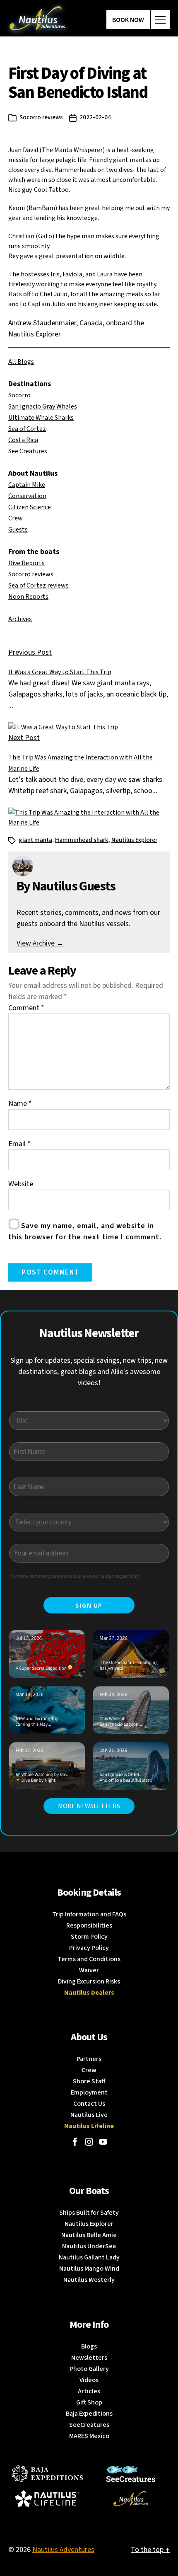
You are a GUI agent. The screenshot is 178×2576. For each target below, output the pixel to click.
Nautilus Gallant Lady (89, 2257)
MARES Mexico (89, 2436)
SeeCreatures (89, 2425)
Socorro (19, 395)
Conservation (27, 496)
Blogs (89, 2346)
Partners (89, 2059)
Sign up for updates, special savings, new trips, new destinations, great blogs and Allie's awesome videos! (89, 1372)
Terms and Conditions (89, 1959)
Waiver (89, 1970)
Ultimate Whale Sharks (41, 418)
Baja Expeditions (89, 2414)
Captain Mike (27, 485)
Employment (89, 2092)
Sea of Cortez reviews (38, 585)
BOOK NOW (128, 20)
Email (19, 1144)
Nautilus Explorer (134, 840)
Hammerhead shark (82, 840)
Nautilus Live (89, 2115)
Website (21, 1184)
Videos (89, 2380)
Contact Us (89, 2104)
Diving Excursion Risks (89, 1981)
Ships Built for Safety (89, 2213)
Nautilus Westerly (89, 2280)
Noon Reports (28, 597)
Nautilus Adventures (63, 2550)
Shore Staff (89, 2081)
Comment (26, 1008)
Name (20, 1104)
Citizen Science (30, 507)
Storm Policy (89, 1937)
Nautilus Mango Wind (89, 2269)
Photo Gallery (89, 2369)
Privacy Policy (89, 1948)
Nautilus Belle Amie (89, 2235)
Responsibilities (89, 1925)
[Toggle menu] (160, 19)
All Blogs (21, 362)
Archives (20, 619)
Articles (89, 2391)
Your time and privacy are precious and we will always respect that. (75, 1576)
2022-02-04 (95, 117)
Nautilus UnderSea (89, 2246)
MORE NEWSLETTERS (89, 1806)
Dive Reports (26, 563)
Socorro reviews (41, 117)
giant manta (35, 840)
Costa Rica (23, 440)
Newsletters (89, 2358)
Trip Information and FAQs (89, 1914)
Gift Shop (89, 2402)
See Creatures (28, 451)
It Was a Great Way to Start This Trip (60, 672)
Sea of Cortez (27, 429)
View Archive (40, 943)
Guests (18, 530)
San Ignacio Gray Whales (43, 406)
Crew (16, 518)
